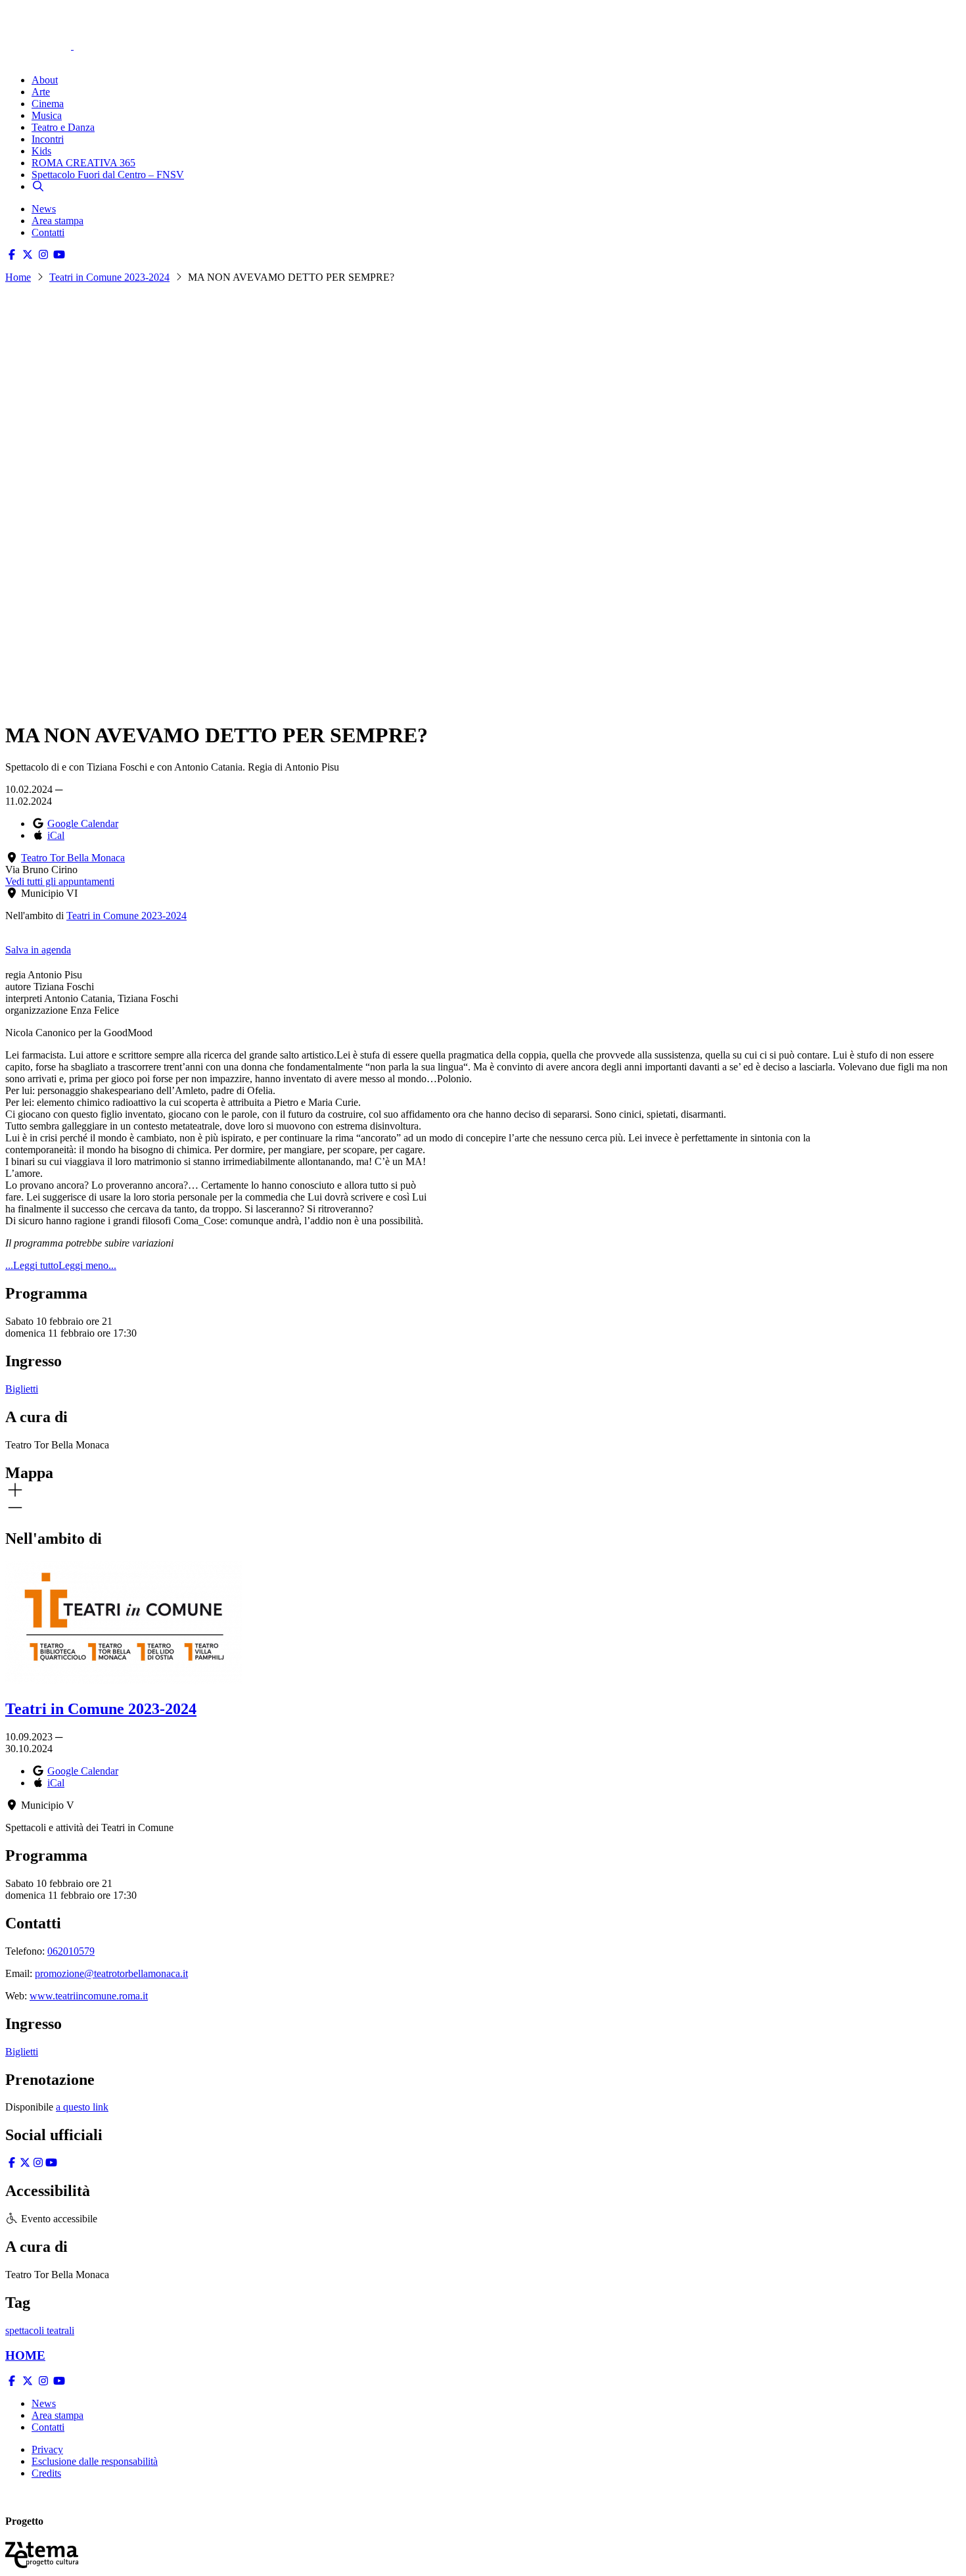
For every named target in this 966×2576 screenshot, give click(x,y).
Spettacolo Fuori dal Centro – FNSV (108, 175)
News (44, 209)
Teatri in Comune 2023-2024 (109, 277)
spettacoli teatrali (40, 2330)
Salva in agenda (38, 950)
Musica (47, 115)
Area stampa (57, 221)
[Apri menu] (12, 58)
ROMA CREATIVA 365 (83, 163)
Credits (46, 2473)
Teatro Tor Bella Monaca (73, 858)
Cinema (48, 104)
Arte (41, 92)
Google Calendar (83, 823)
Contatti (48, 232)
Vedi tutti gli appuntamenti (60, 881)
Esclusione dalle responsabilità (95, 2461)
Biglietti (22, 1389)
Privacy (47, 2449)
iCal (56, 835)
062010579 (71, 1951)
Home (18, 277)
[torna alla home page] (58, 27)
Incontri (48, 139)
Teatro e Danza (63, 127)
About (45, 80)
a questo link (82, 2107)
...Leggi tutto (32, 1265)
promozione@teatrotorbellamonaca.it (111, 1973)
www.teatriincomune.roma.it (89, 1996)
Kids (41, 151)
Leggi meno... (87, 1265)
